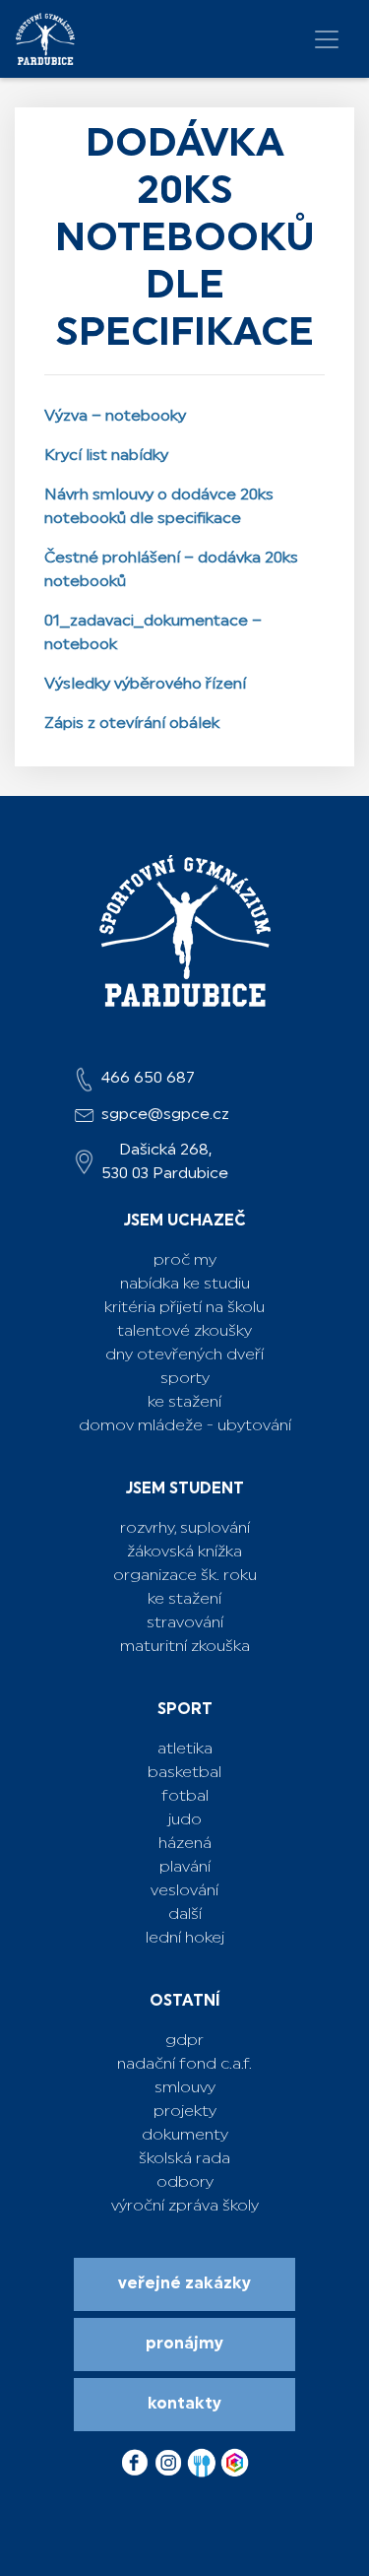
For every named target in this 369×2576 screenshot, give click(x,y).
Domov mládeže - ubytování (185, 1426)
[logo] (45, 39)
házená (185, 1844)
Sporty (185, 1379)
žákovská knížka (184, 1552)
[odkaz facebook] (137, 2458)
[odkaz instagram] (170, 2458)
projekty (185, 2112)
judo (185, 1820)
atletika (185, 1750)
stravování (185, 1623)
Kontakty (184, 2405)
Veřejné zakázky (184, 2284)
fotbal (185, 1797)
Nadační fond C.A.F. (184, 2065)
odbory (185, 2183)
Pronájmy (184, 2345)
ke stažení (184, 1600)
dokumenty (185, 2136)
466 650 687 (148, 1079)
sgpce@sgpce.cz (165, 1115)
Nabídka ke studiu (185, 1285)
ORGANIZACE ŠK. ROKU (185, 1576)
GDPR (184, 2041)
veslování (184, 1891)
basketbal (184, 1773)
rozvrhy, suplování (185, 1529)
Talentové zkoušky (184, 1332)
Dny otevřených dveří (184, 1355)
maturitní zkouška (185, 1647)
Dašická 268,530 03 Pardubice (165, 1162)
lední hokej (185, 1939)
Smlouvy (185, 2088)
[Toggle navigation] (327, 39)
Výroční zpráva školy (185, 2207)
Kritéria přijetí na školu (184, 1308)
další (185, 1915)
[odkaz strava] (204, 2458)
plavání (185, 1868)
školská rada (184, 2159)
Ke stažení (184, 1403)
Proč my (185, 1261)
